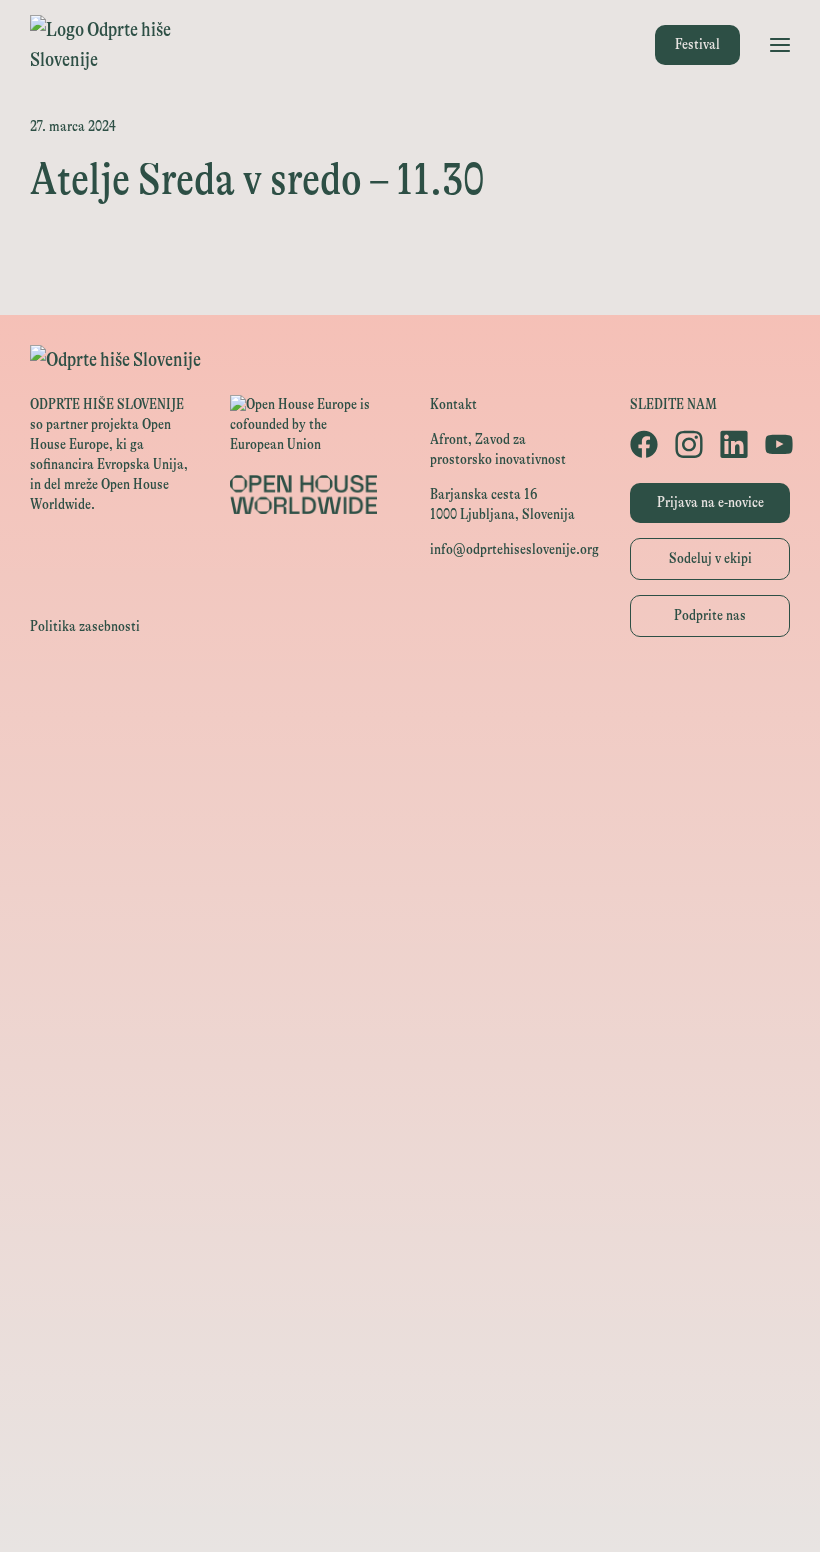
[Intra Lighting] (410, 924)
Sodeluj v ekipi (710, 558)
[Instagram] (687, 444)
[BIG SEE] (410, 1509)
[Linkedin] (732, 444)
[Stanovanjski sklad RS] (410, 1059)
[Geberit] (410, 1329)
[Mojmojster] (410, 1419)
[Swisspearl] (410, 1239)
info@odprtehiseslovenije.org (514, 549)
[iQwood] (410, 1149)
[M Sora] (410, 1014)
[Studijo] (410, 1464)
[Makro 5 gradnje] (410, 1284)
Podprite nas (710, 615)
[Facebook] (642, 444)
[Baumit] (410, 1194)
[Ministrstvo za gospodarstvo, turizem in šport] (410, 834)
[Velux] (410, 969)
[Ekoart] (410, 1104)
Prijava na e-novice (710, 502)
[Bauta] (410, 1374)
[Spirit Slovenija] (410, 879)
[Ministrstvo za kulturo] (410, 789)
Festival (697, 44)
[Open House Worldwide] (410, 744)
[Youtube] (777, 444)
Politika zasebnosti (85, 626)
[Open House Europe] (410, 699)
